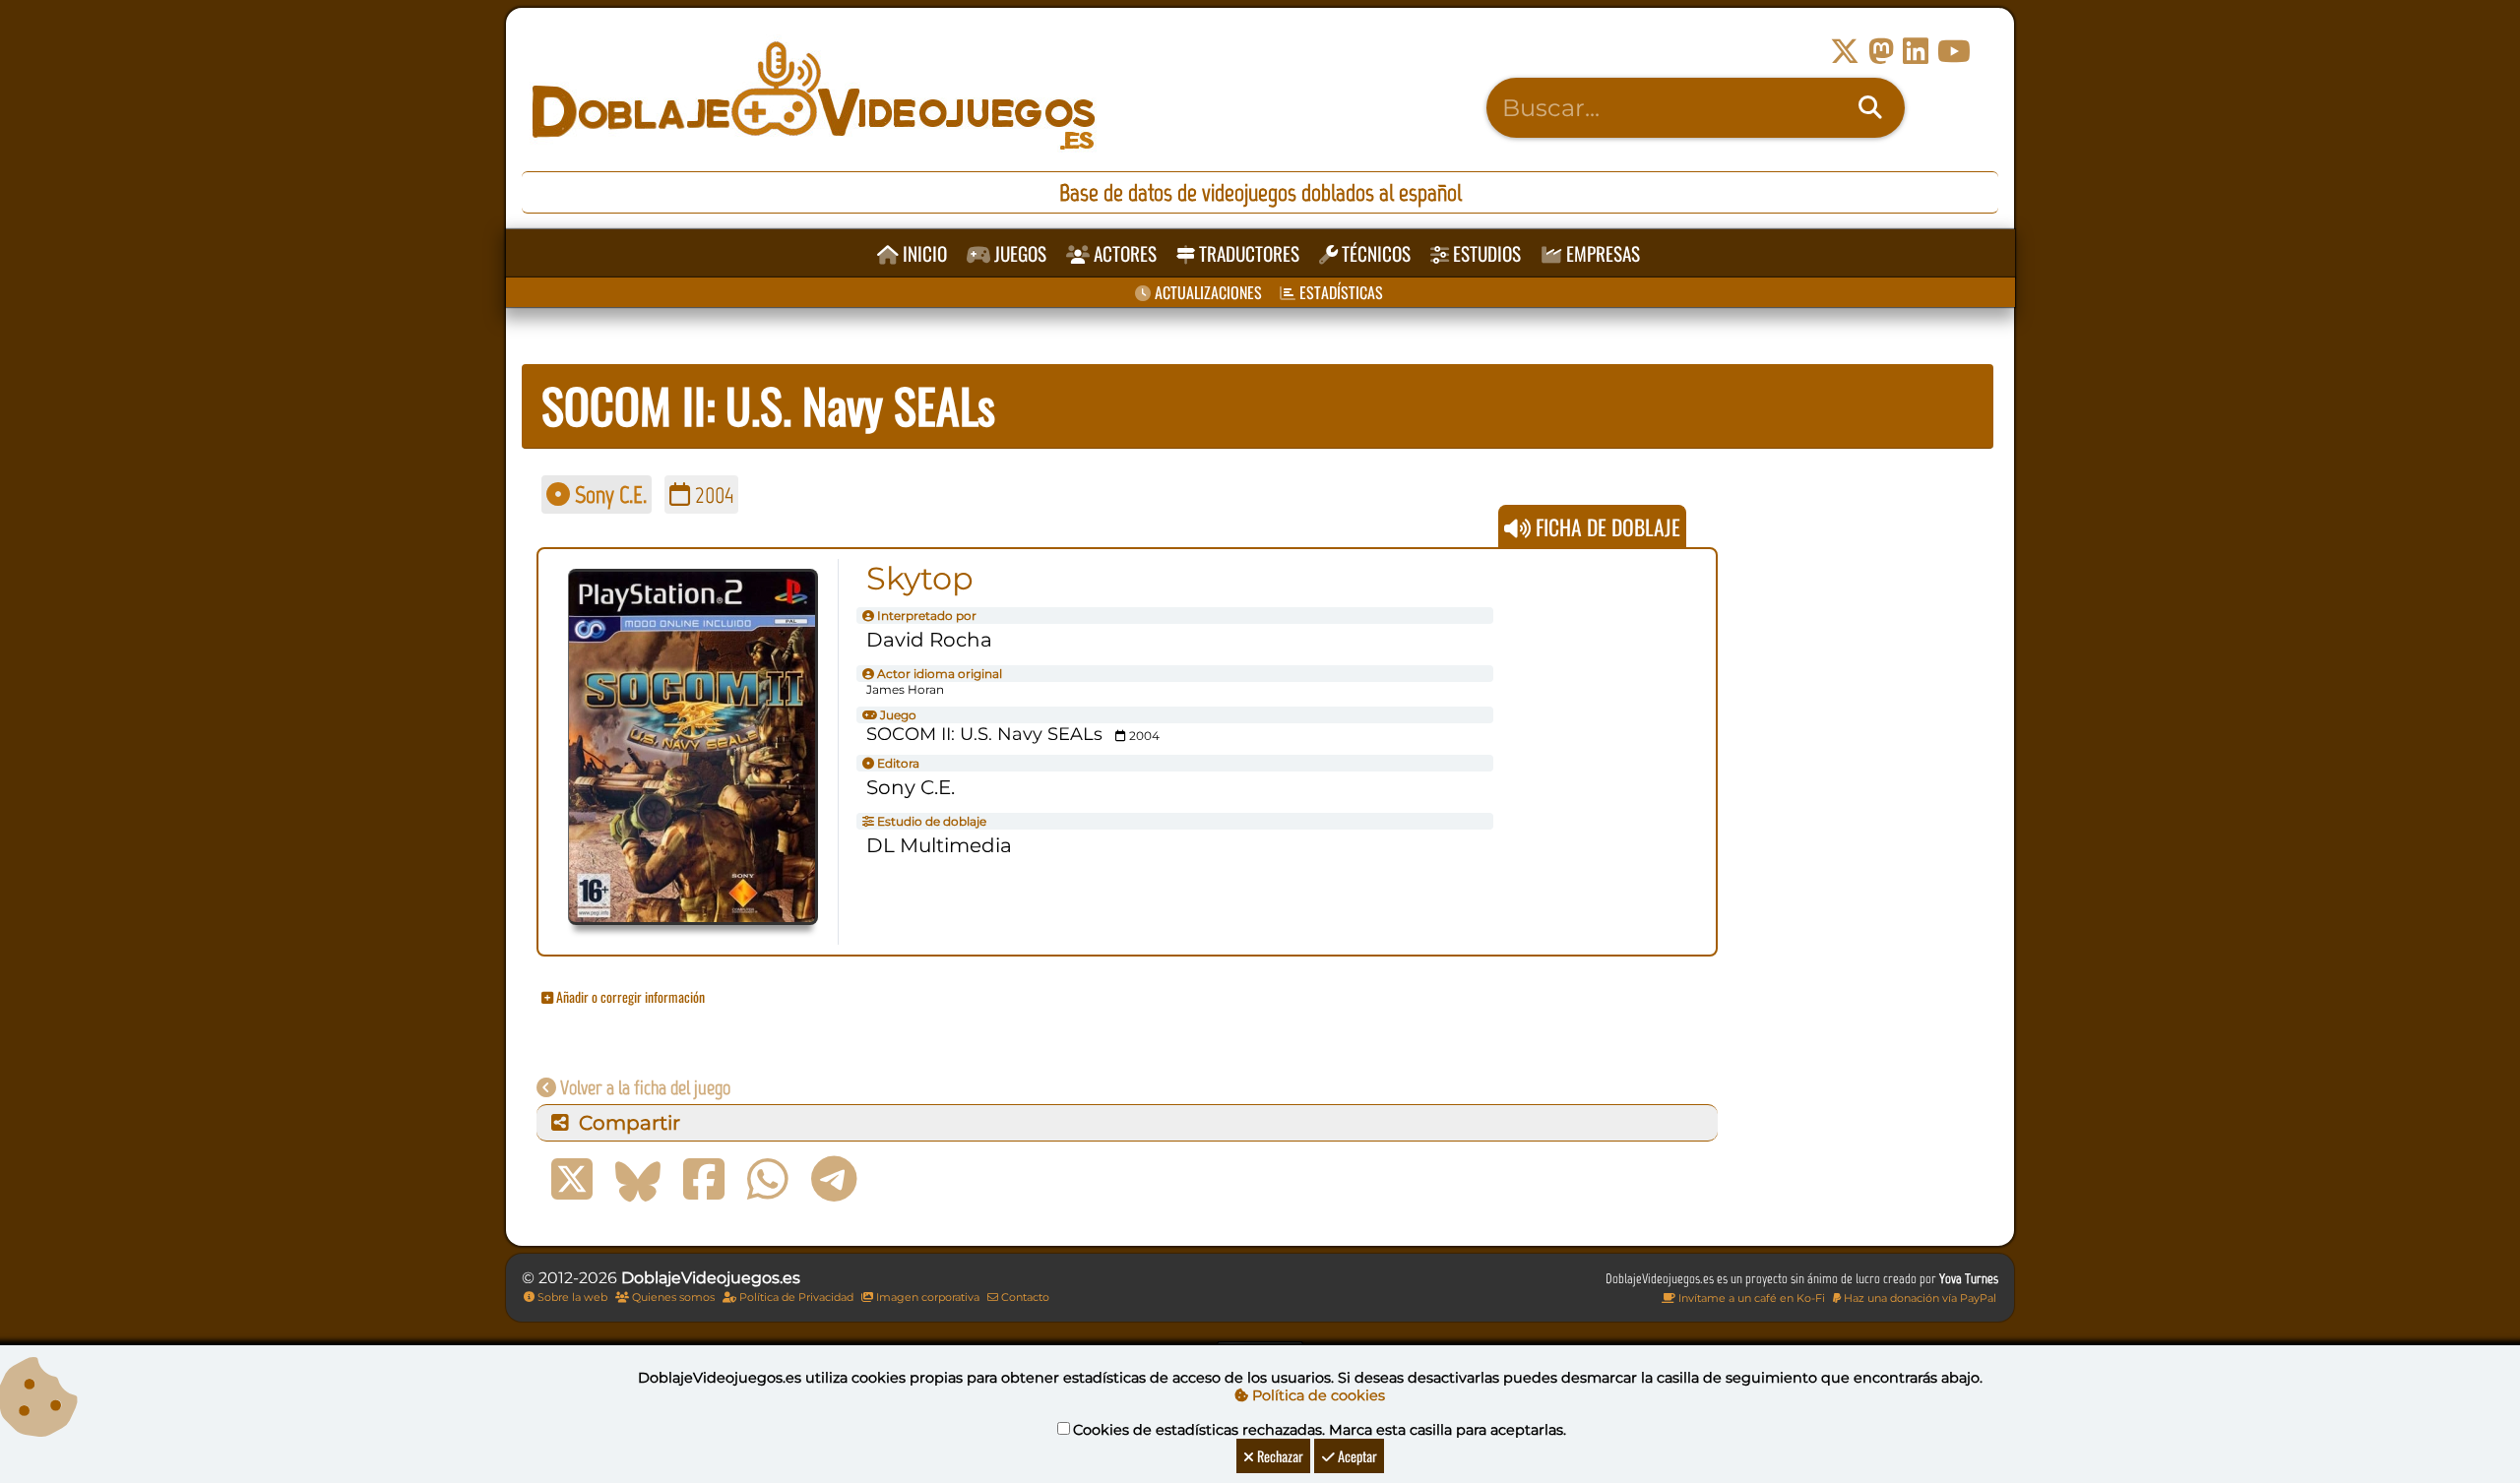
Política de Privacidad (795, 1297)
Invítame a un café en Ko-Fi (1750, 1298)
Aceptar (1356, 1456)
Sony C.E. (608, 494)
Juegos (1018, 253)
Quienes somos (672, 1297)
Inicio (923, 253)
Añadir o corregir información (629, 996)
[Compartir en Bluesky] (638, 1180)
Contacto (1024, 1297)
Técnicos (1374, 253)
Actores (1123, 253)
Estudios (1485, 253)
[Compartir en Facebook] (704, 1180)
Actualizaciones (1206, 292)
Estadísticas (1339, 292)
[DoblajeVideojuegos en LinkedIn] (1916, 52)
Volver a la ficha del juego (643, 1087)
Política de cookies (1317, 1395)
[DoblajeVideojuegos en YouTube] (1954, 52)
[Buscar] (1870, 108)
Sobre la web (571, 1297)
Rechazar (1279, 1456)
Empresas (1601, 253)
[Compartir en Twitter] (572, 1180)
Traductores (1247, 253)
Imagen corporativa (926, 1297)
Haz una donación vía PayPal (1919, 1298)
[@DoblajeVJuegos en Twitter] (1845, 52)
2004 (712, 494)
